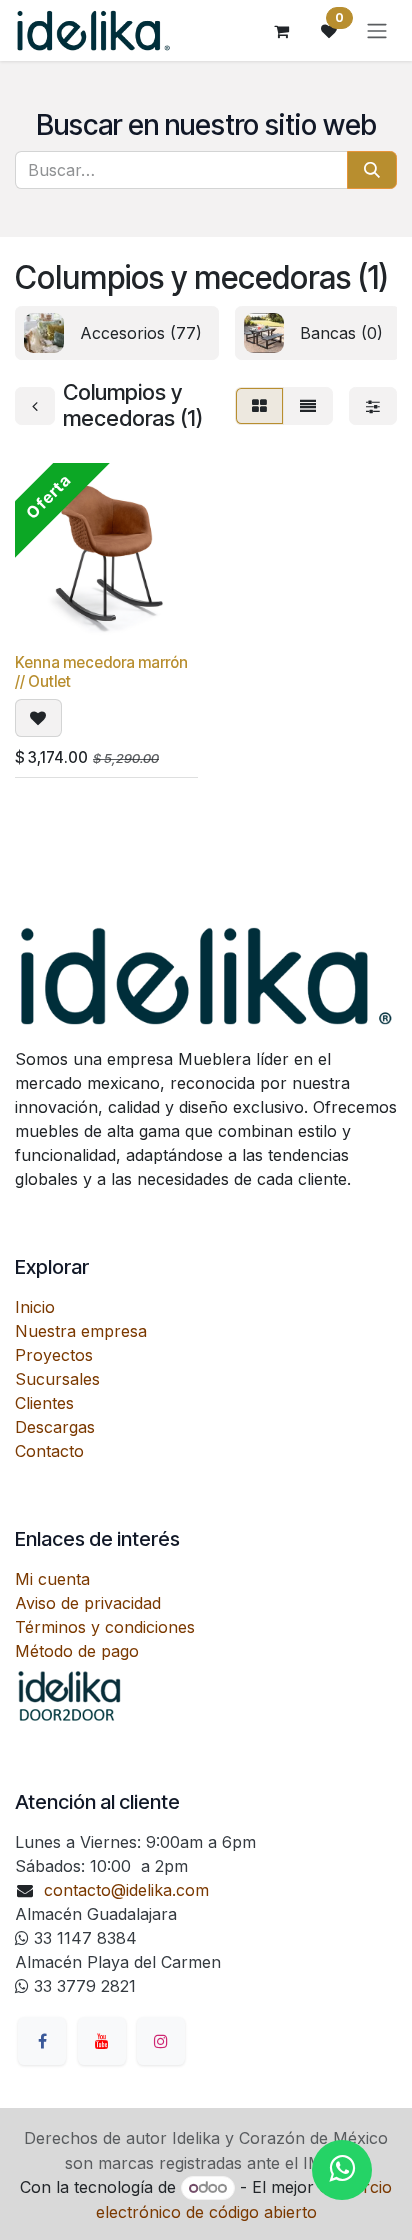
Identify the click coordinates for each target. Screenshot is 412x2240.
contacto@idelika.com (126, 1890)
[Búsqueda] (372, 170)
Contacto (49, 1451)
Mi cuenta (52, 1579)
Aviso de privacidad (88, 1603)
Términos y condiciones (105, 1627)
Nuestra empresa (81, 1331)
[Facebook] (42, 2041)
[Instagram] (161, 2041)
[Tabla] (259, 406)
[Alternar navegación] (377, 31)
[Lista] (308, 406)
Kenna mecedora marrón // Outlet (101, 671)
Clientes (44, 1403)
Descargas (55, 1427)
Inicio (35, 1307)
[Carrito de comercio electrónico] (281, 31)
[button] (38, 718)
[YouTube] (102, 2041)
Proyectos (54, 1355)
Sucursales (57, 1379)
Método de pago (77, 1651)
